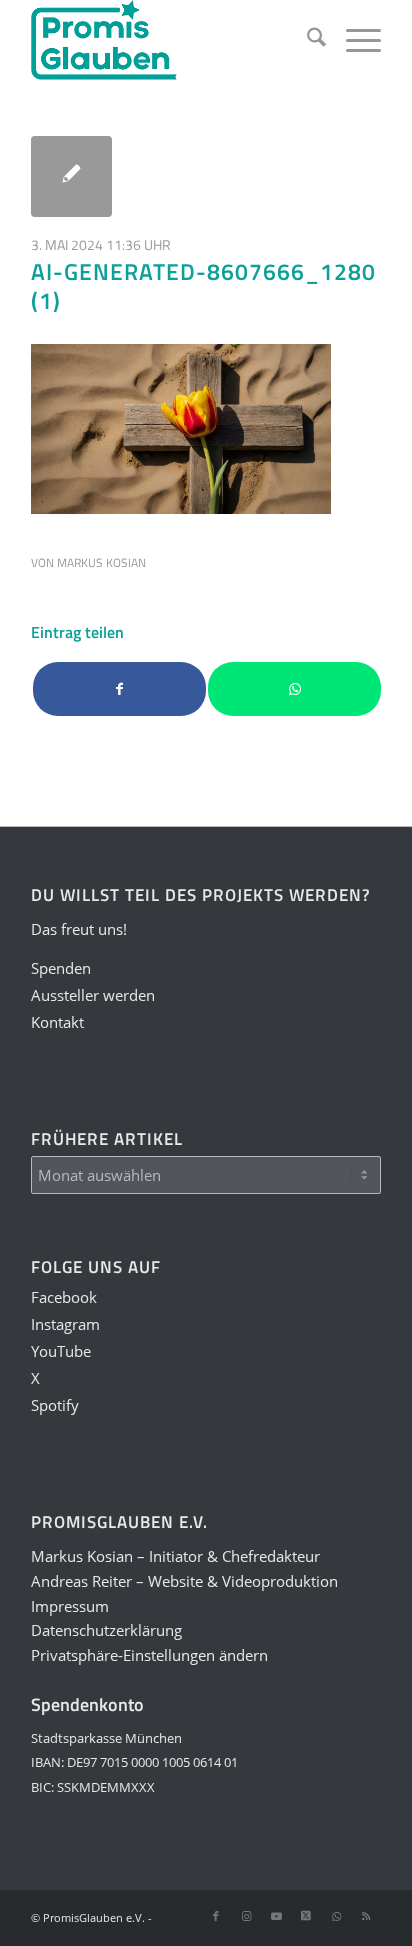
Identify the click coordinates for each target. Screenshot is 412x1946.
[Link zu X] (306, 1916)
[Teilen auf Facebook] (119, 689)
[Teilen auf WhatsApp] (294, 689)
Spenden (61, 968)
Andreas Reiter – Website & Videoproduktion (184, 1581)
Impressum (70, 1606)
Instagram (65, 1324)
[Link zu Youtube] (276, 1916)
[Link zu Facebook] (216, 1916)
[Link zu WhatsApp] (336, 1916)
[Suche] (306, 40)
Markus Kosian (101, 562)
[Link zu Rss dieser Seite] (366, 1916)
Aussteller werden (93, 995)
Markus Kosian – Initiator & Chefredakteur (175, 1556)
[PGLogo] (171, 40)
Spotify (55, 1405)
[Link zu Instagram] (246, 1916)
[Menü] (353, 40)
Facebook (64, 1297)
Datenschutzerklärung (106, 1630)
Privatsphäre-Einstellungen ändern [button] (149, 1655)
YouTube (61, 1351)
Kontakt (57, 1022)
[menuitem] (306, 40)
